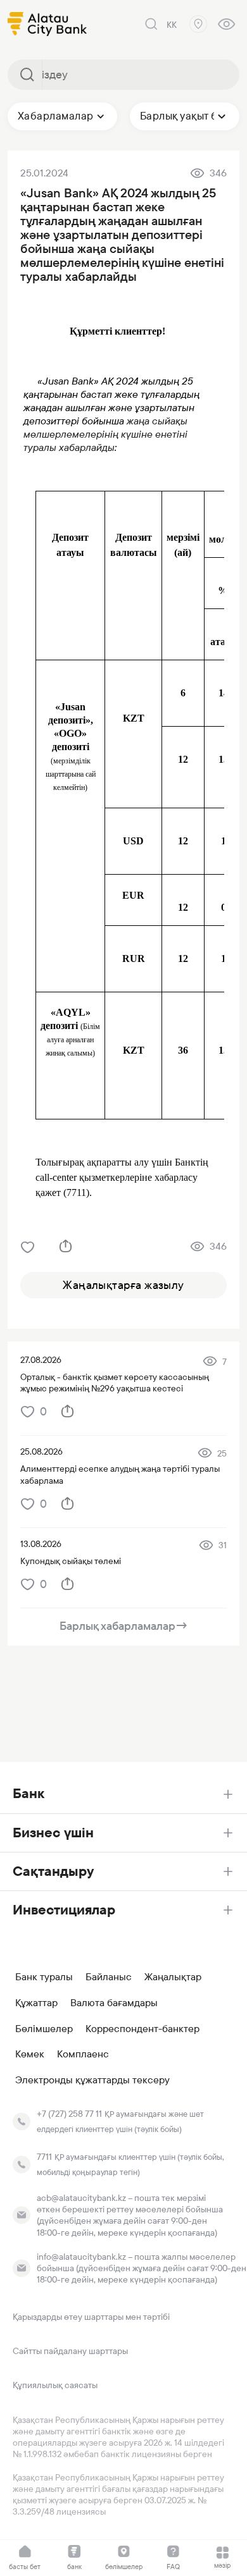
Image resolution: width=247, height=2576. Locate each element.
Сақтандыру (53, 1871)
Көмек (30, 2054)
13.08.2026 (41, 1544)
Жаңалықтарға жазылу (123, 1285)
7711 (44, 2157)
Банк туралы (44, 1977)
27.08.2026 (41, 1360)
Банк (28, 1793)
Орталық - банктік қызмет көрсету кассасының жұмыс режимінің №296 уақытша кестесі (115, 1383)
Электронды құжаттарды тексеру (92, 2080)
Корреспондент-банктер (142, 2029)
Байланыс (109, 1977)
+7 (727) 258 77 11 (69, 2114)
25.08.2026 (41, 1451)
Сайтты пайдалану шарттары (70, 2351)
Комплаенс (83, 2054)
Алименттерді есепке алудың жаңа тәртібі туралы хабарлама (120, 1474)
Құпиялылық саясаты (55, 2385)
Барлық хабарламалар (124, 1626)
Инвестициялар (64, 1910)
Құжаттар (36, 2003)
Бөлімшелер (44, 2029)
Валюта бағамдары (114, 2003)
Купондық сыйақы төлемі (71, 1561)
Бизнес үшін (53, 1833)
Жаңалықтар (173, 1977)
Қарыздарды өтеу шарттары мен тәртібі (91, 2317)
